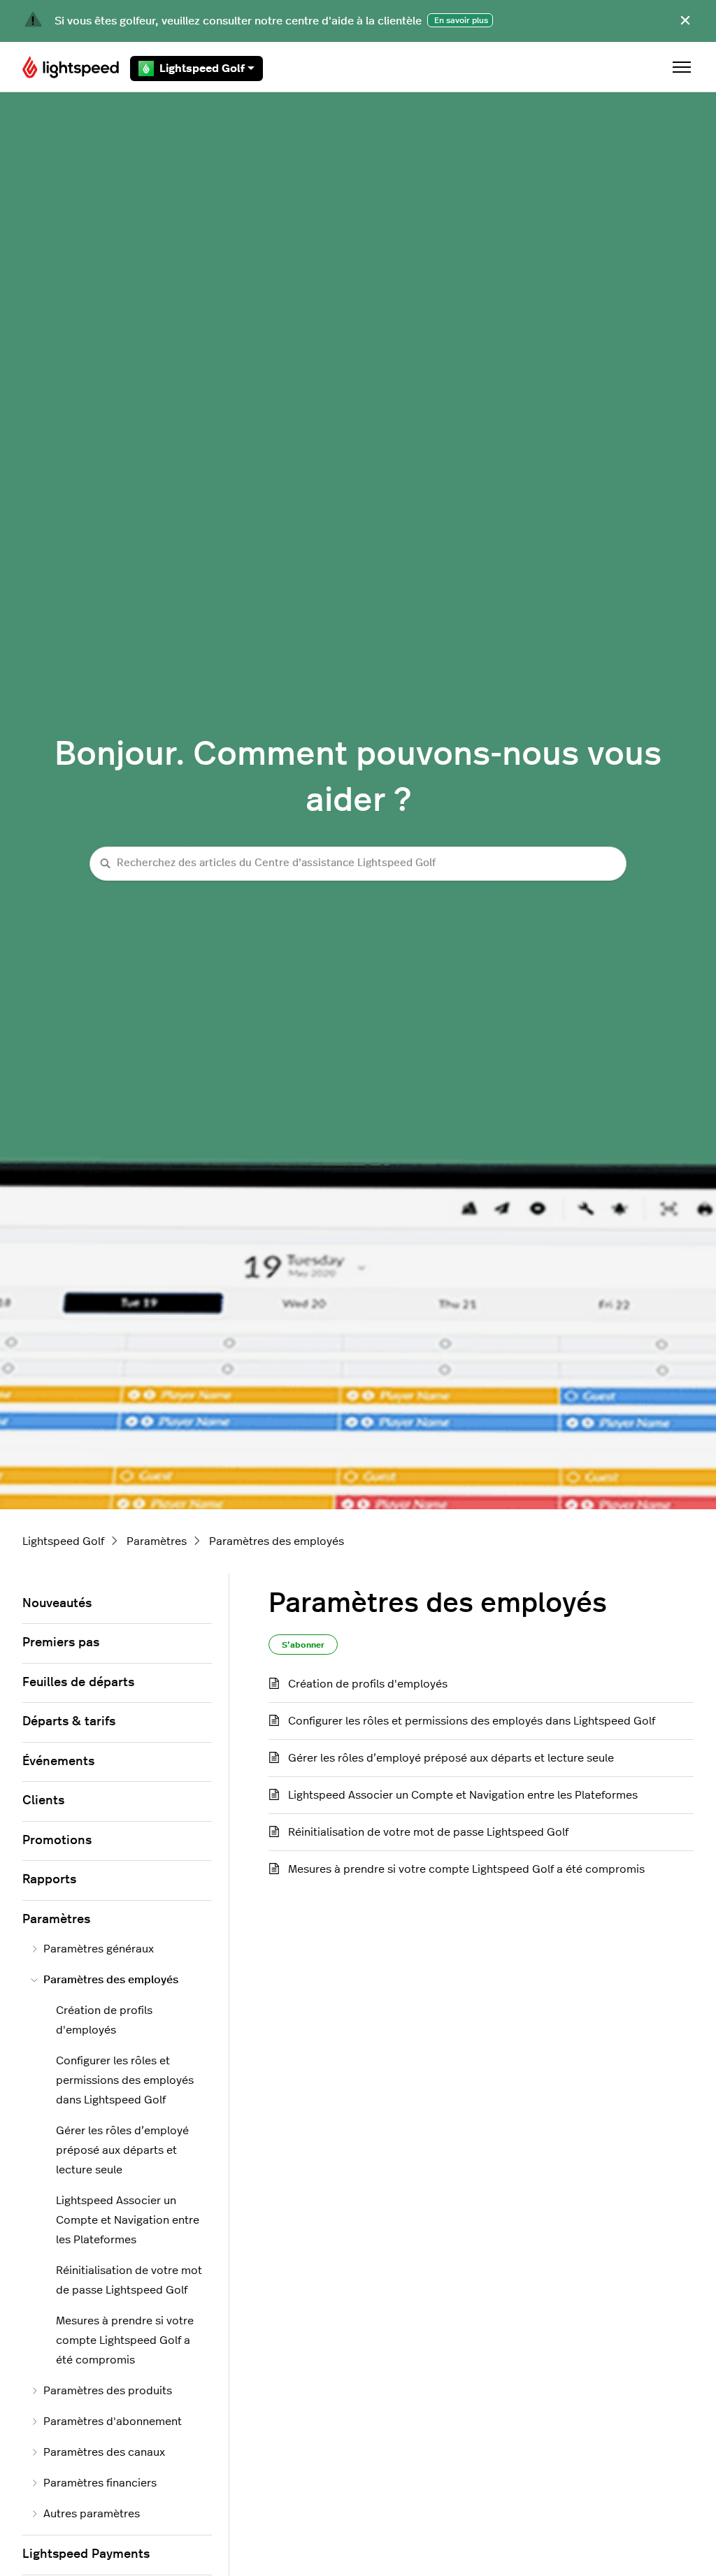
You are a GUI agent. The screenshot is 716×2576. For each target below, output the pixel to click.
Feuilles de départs (78, 1683)
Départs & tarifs (69, 1722)
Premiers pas (61, 1643)
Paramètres (157, 1541)
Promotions (57, 1841)
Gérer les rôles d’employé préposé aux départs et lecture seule (451, 1758)
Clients (43, 1801)
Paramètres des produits (108, 2391)
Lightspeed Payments (86, 2554)
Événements (58, 1762)
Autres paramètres (92, 2514)
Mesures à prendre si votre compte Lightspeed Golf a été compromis (466, 1869)
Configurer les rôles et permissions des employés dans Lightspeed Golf (472, 1721)
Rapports (49, 1880)
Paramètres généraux (99, 1949)
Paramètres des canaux (104, 2452)
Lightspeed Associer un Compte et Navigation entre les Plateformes (463, 1795)
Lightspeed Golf (202, 69)
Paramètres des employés (277, 1541)
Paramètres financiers (100, 2483)
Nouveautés (57, 1604)
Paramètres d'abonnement (113, 2422)
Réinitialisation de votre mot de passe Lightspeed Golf (428, 1832)
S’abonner (303, 1645)
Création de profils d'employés (368, 1684)
